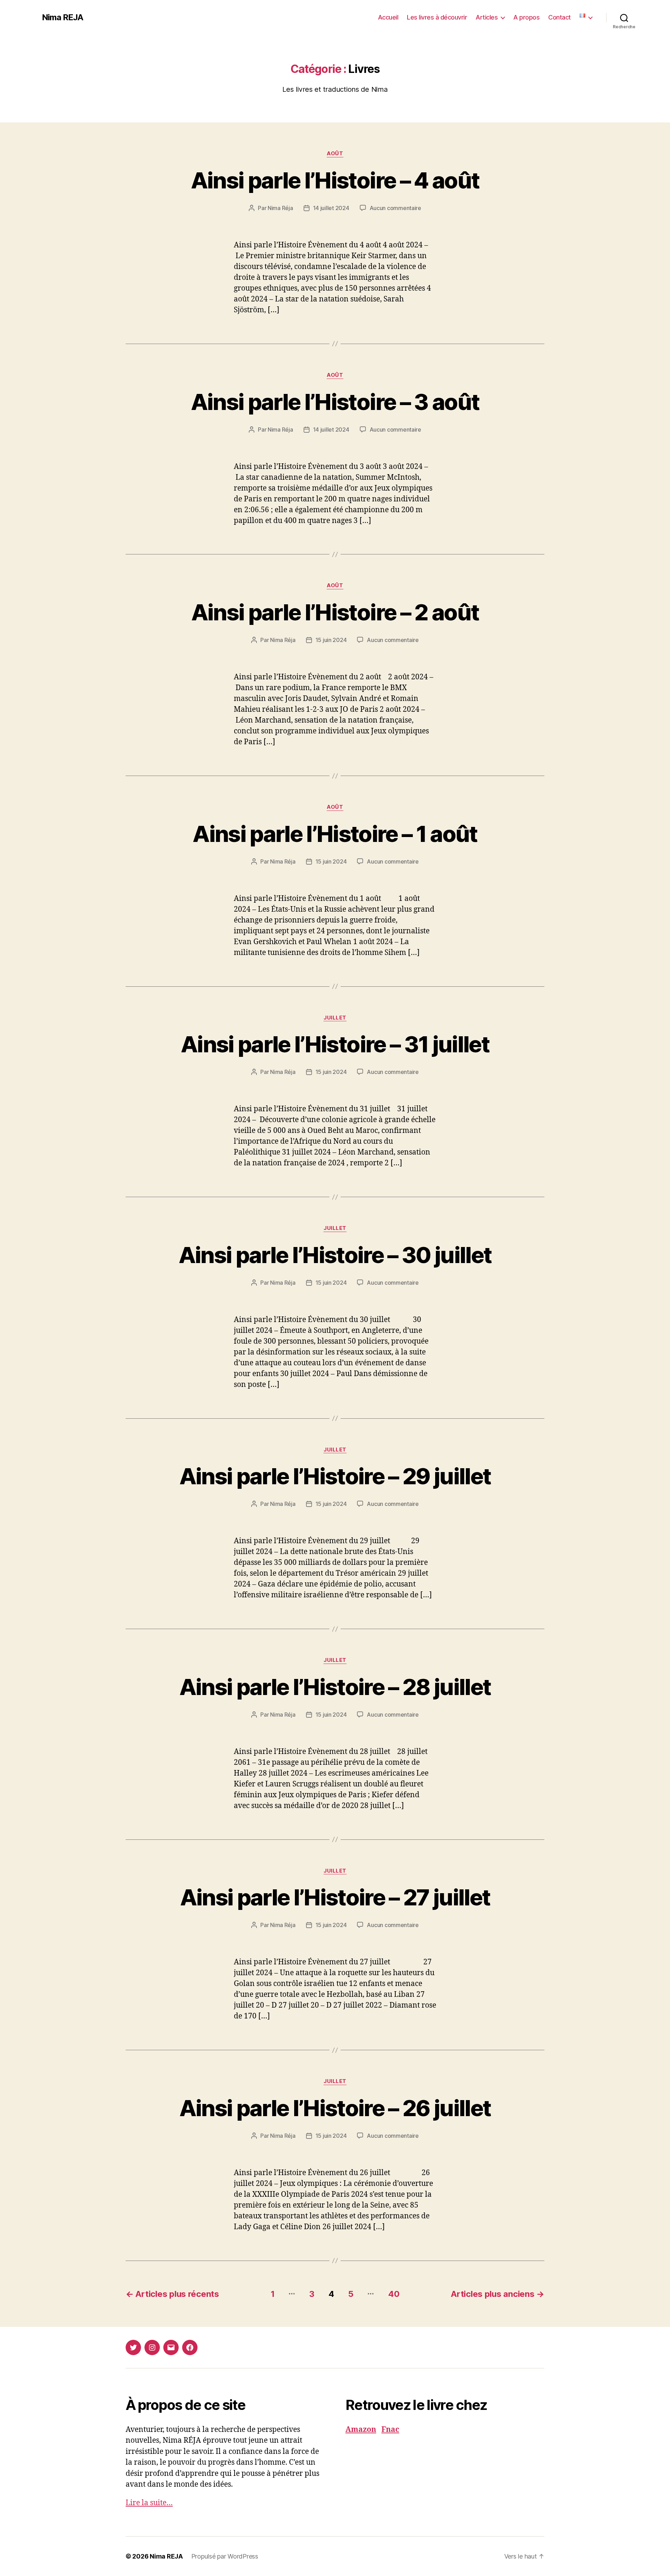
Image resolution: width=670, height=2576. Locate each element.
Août (335, 154)
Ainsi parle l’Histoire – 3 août (335, 402)
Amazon (361, 2430)
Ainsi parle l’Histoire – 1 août (335, 834)
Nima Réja (280, 208)
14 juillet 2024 (331, 208)
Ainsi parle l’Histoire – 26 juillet (335, 2108)
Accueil (388, 17)
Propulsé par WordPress (225, 2556)
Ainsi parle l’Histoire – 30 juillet (335, 1255)
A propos (526, 17)
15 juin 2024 (331, 640)
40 (394, 2294)
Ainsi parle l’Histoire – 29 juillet (335, 1476)
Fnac (390, 2430)
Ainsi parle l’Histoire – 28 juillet (335, 1687)
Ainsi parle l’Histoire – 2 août (335, 612)
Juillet (335, 1018)
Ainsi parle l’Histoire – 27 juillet (335, 1897)
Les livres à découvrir (437, 17)
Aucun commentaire (395, 208)
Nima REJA (62, 17)
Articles (487, 17)
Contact (560, 17)
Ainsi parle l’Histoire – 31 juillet (335, 1044)
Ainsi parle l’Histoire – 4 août (335, 180)
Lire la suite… (149, 2503)
